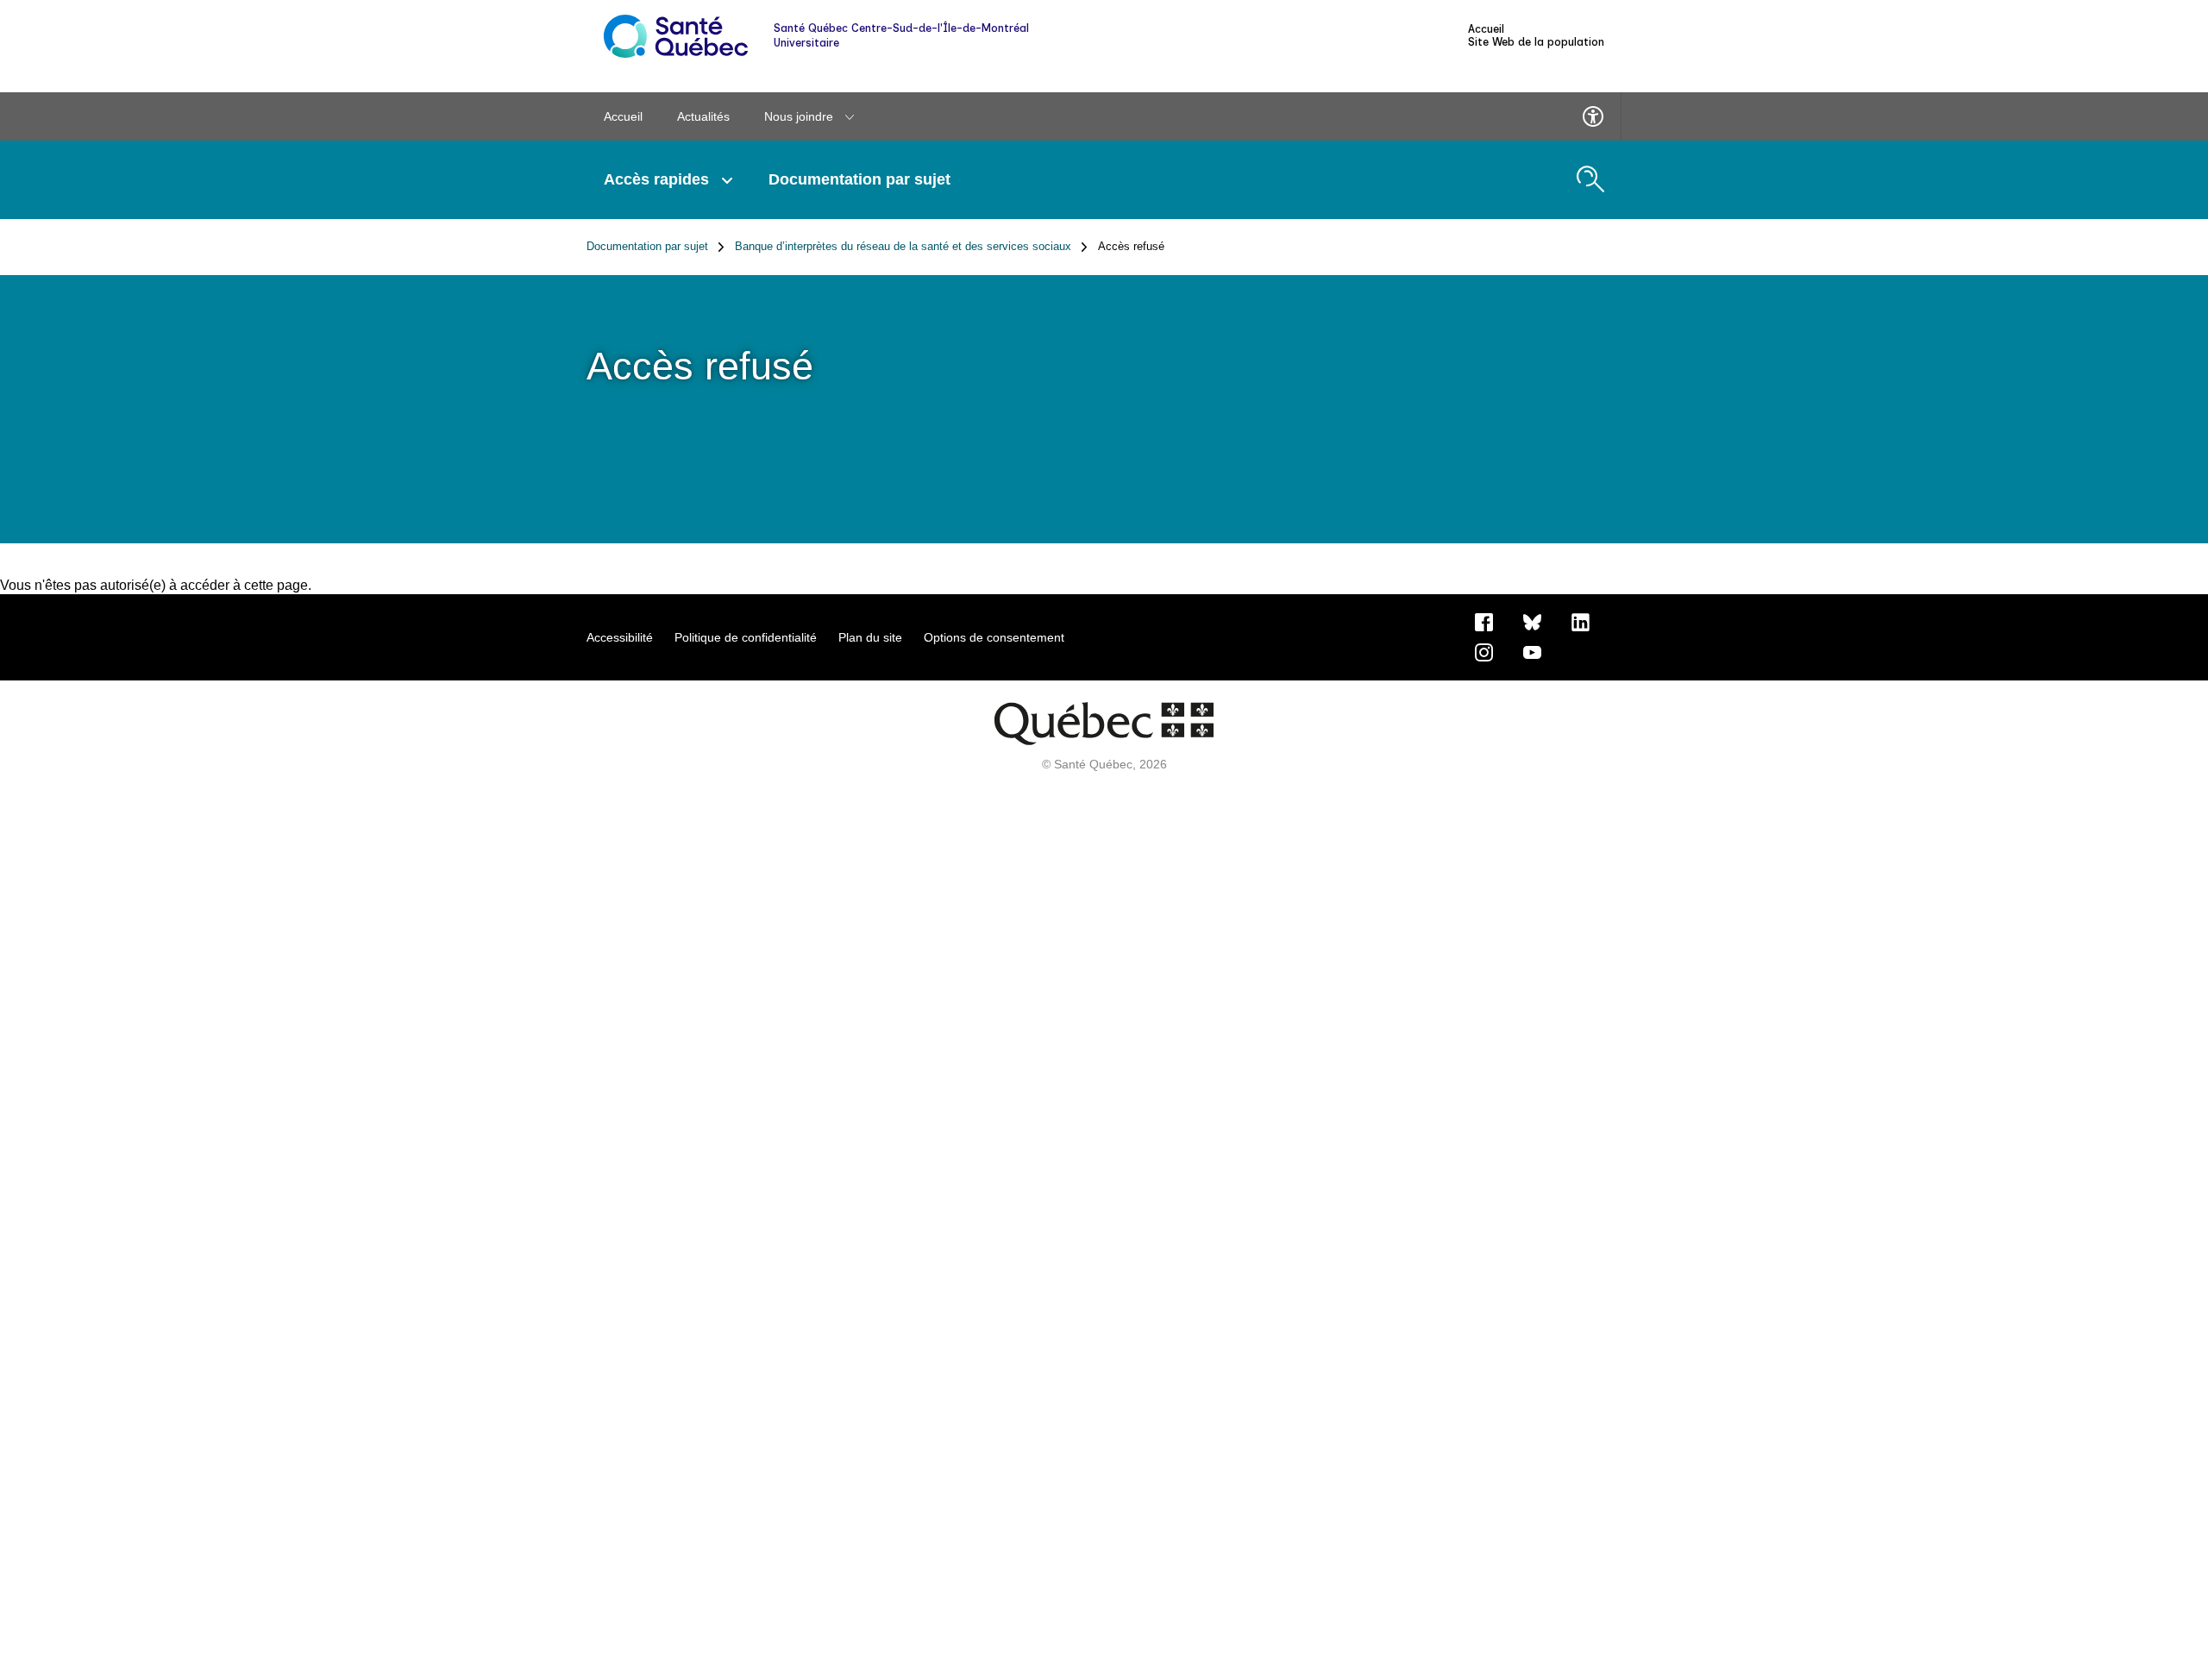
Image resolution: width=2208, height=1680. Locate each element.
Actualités (703, 116)
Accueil (1486, 29)
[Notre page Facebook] (1484, 621)
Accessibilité (620, 637)
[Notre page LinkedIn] (1581, 621)
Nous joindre (800, 116)
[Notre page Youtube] (1532, 651)
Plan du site (870, 637)
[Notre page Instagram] (1484, 651)
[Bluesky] (1532, 621)
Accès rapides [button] (659, 179)
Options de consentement (994, 637)
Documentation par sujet (859, 179)
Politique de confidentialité (746, 637)
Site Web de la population (1536, 42)
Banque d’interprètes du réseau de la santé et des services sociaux (903, 247)
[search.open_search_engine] (1590, 179)
